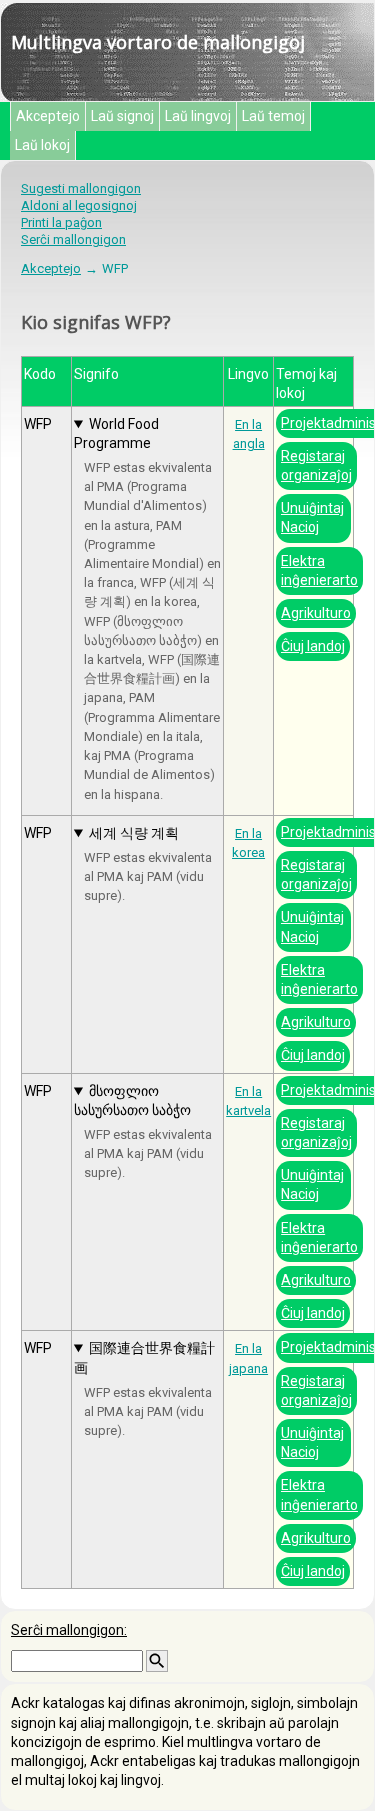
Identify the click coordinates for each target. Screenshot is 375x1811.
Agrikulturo (316, 613)
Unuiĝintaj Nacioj (312, 517)
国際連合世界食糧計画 (144, 1357)
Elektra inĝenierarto (319, 570)
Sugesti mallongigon (81, 188)
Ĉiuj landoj (313, 646)
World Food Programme (116, 433)
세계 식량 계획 (134, 833)
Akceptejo (48, 116)
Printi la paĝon (61, 222)
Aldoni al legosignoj (79, 205)
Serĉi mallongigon (73, 239)
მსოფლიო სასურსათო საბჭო (132, 1100)
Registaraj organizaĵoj (316, 465)
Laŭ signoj (122, 116)
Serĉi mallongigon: (69, 1630)
